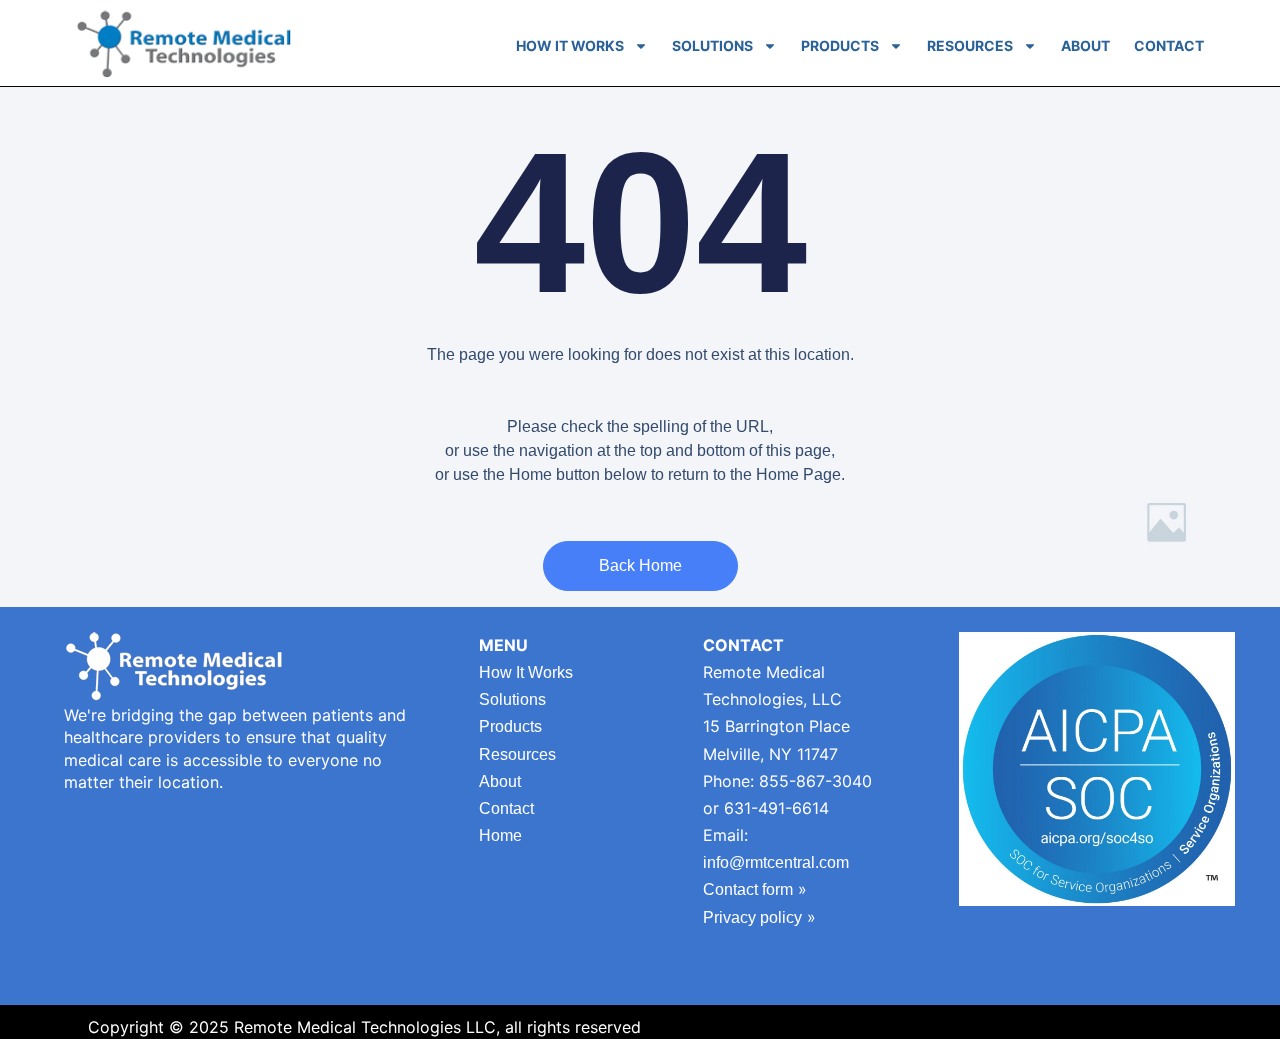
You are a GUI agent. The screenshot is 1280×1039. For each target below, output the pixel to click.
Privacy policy (752, 917)
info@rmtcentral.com (776, 862)
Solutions (712, 45)
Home (500, 835)
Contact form (748, 889)
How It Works (570, 45)
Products (840, 45)
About (1085, 45)
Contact (1169, 45)
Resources (970, 45)
